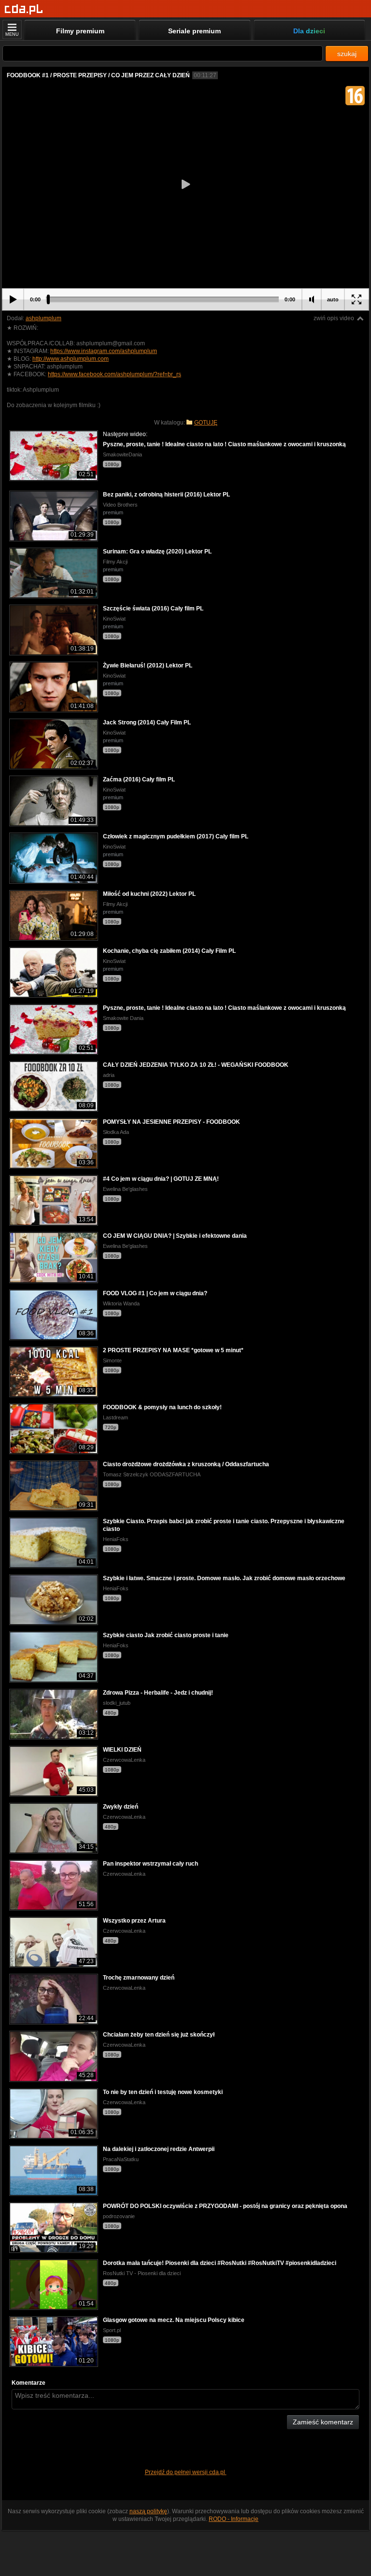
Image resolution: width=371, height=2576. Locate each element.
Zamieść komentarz (323, 2422)
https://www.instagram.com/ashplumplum (104, 351)
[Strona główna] (24, 9)
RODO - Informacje (234, 2519)
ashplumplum (43, 318)
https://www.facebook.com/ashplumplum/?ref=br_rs (114, 374)
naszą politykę (148, 2511)
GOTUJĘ (206, 423)
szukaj (347, 54)
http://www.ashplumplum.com (71, 359)
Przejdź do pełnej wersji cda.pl (186, 2472)
